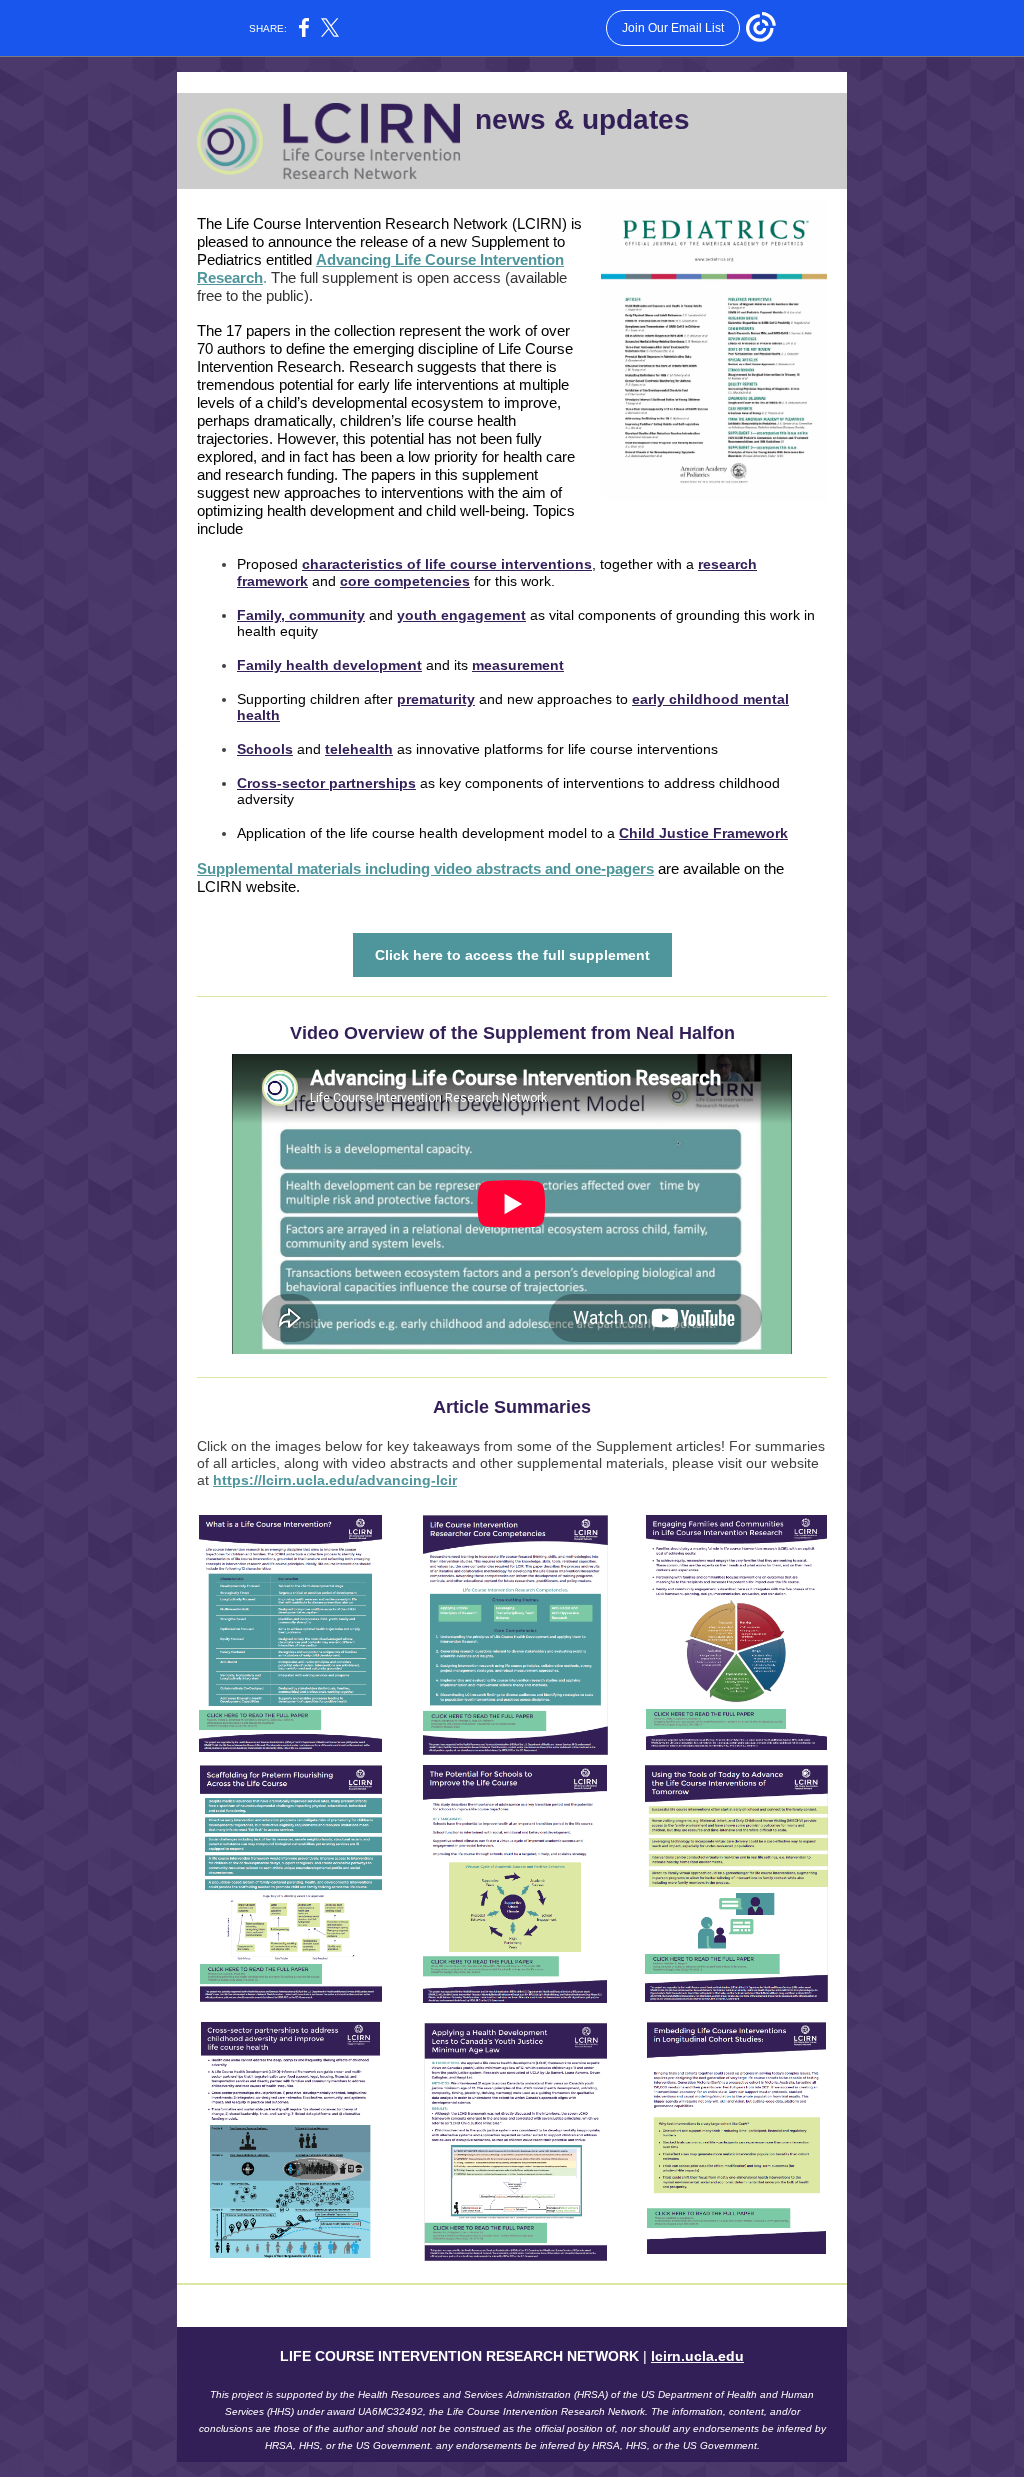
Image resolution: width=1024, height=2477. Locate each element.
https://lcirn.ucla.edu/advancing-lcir (335, 1480)
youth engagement (461, 615)
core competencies (405, 581)
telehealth (359, 749)
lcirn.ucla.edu (697, 2356)
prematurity (436, 699)
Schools (265, 749)
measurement (518, 665)
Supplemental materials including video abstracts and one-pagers (425, 868)
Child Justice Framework (703, 833)
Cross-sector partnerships (326, 783)
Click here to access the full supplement (512, 955)
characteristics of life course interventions (447, 564)
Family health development (329, 665)
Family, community (301, 615)
